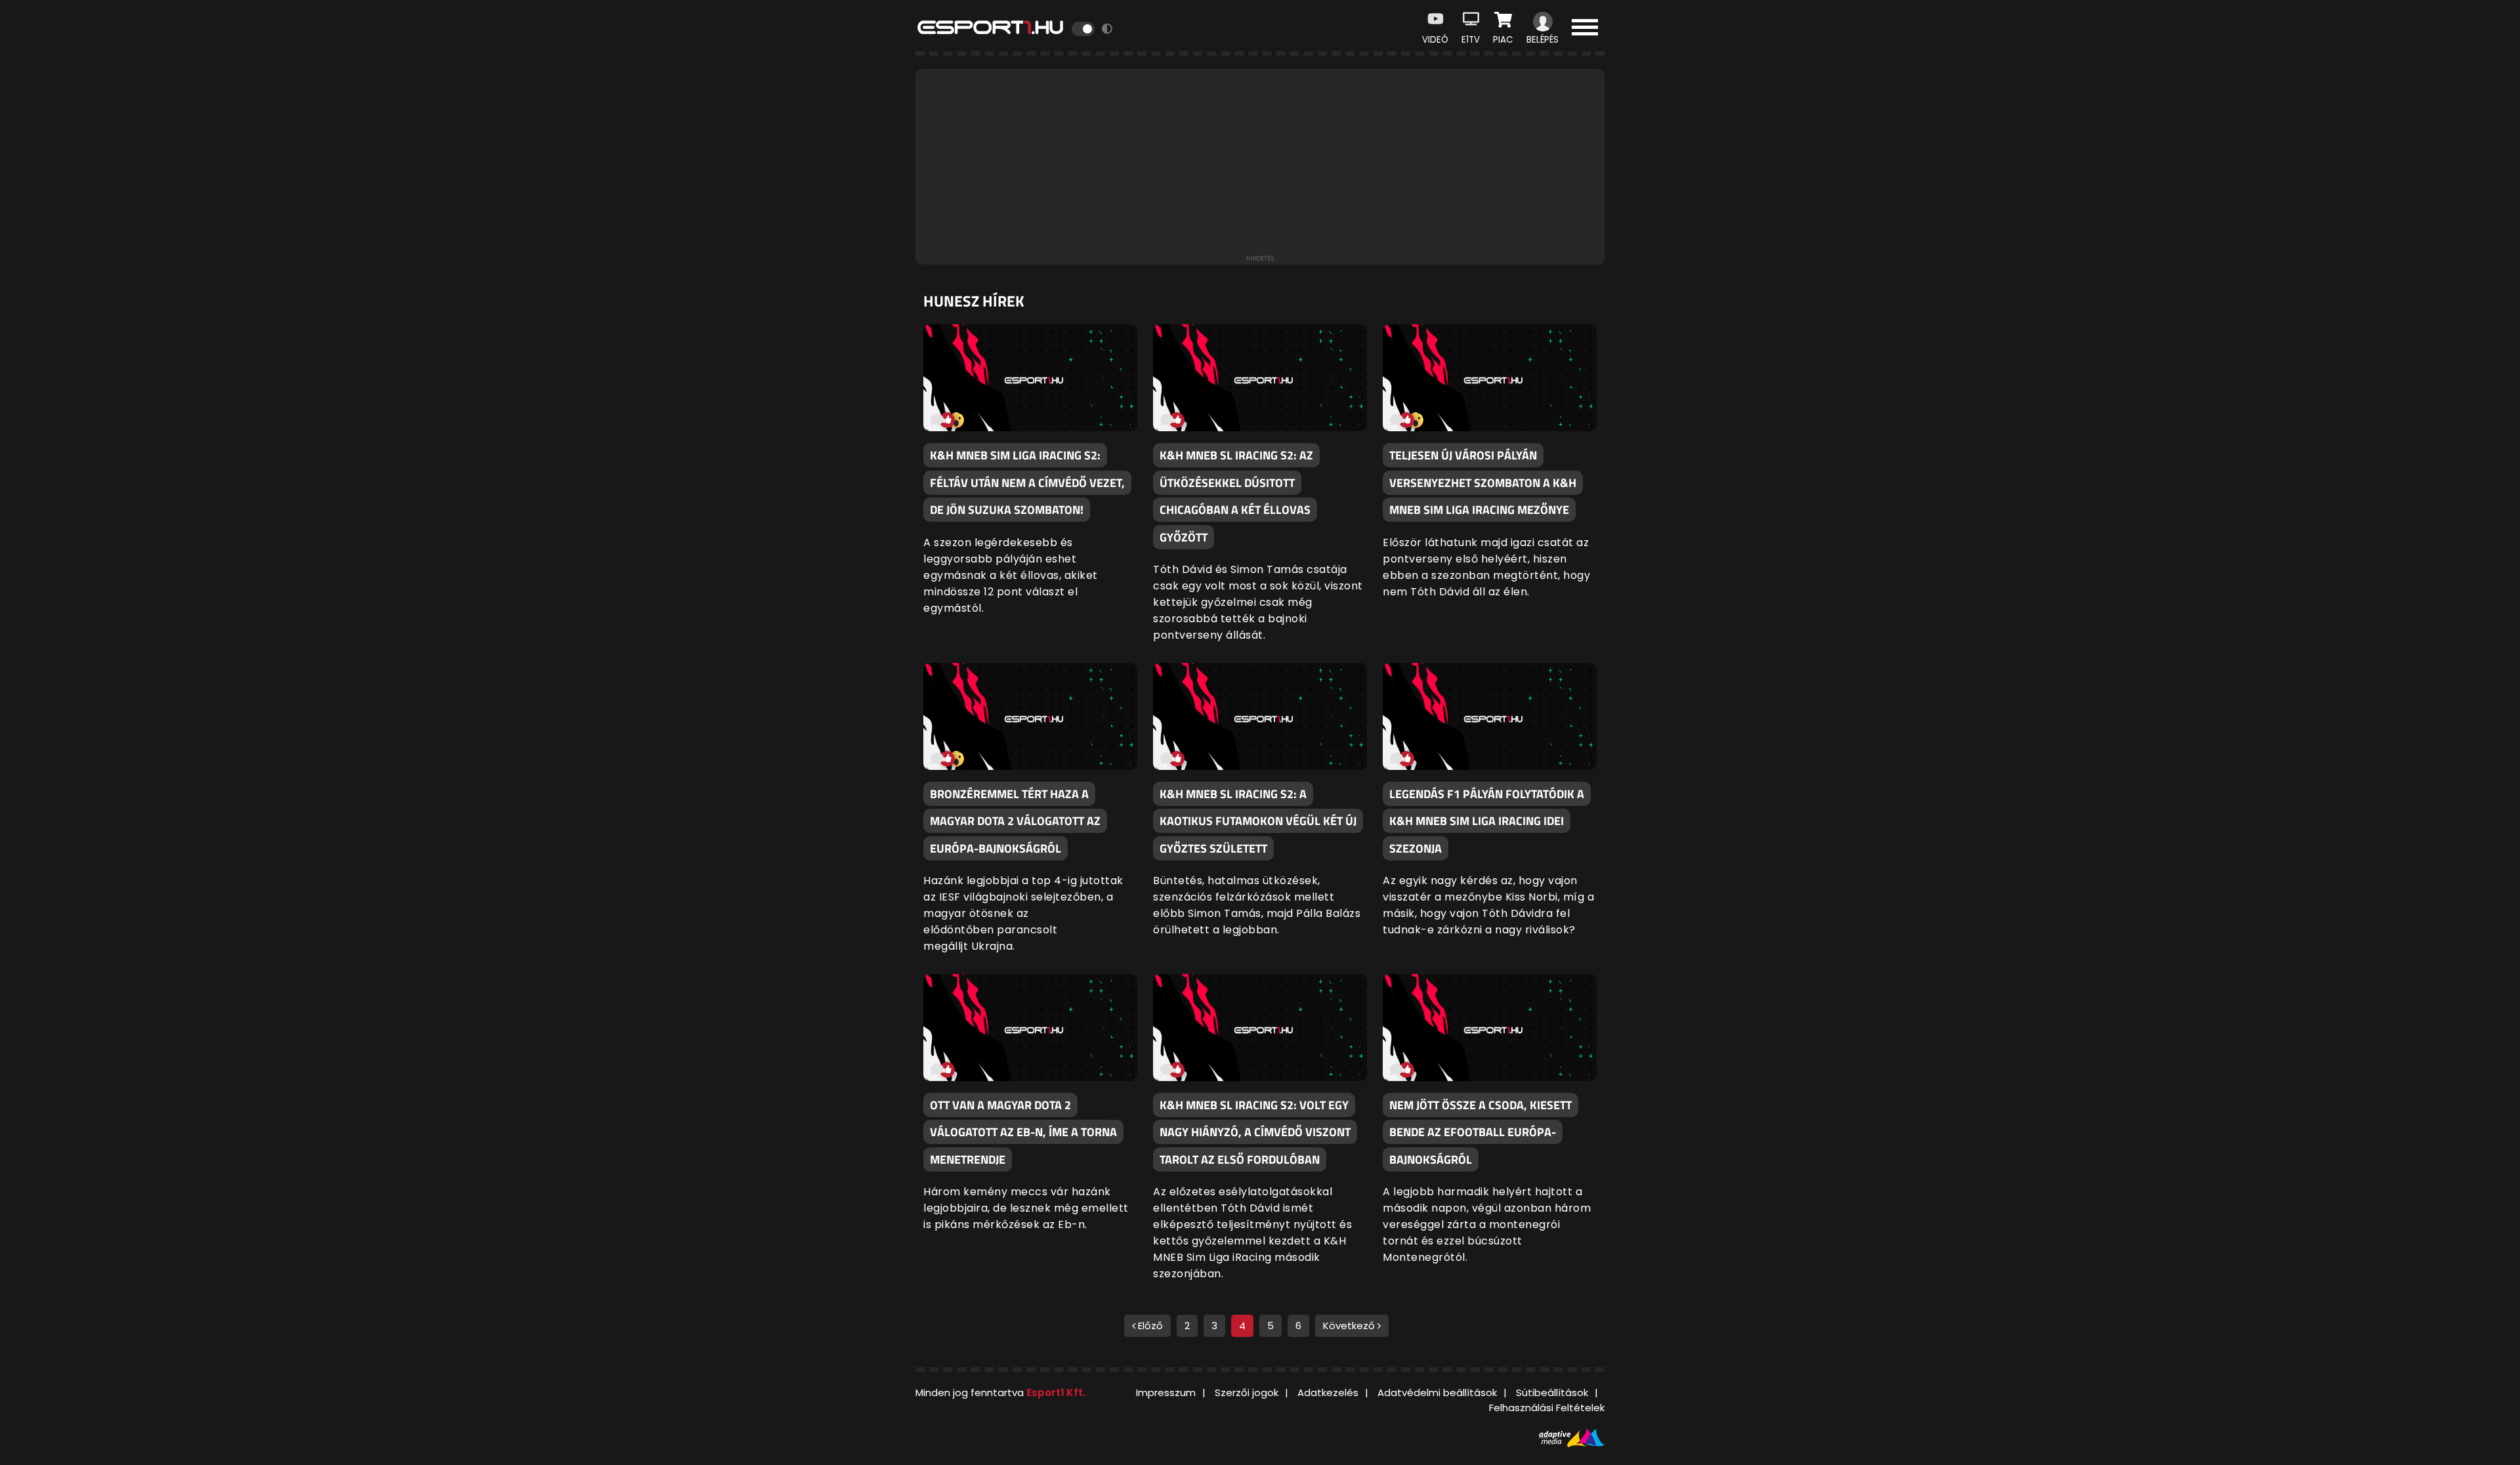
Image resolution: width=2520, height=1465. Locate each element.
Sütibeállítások (1552, 1392)
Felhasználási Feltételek (1547, 1408)
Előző (1149, 1326)
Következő (1350, 1326)
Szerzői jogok (1247, 1392)
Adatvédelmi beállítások (1437, 1392)
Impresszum (1166, 1392)
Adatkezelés (1328, 1392)
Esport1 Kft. (1056, 1392)
